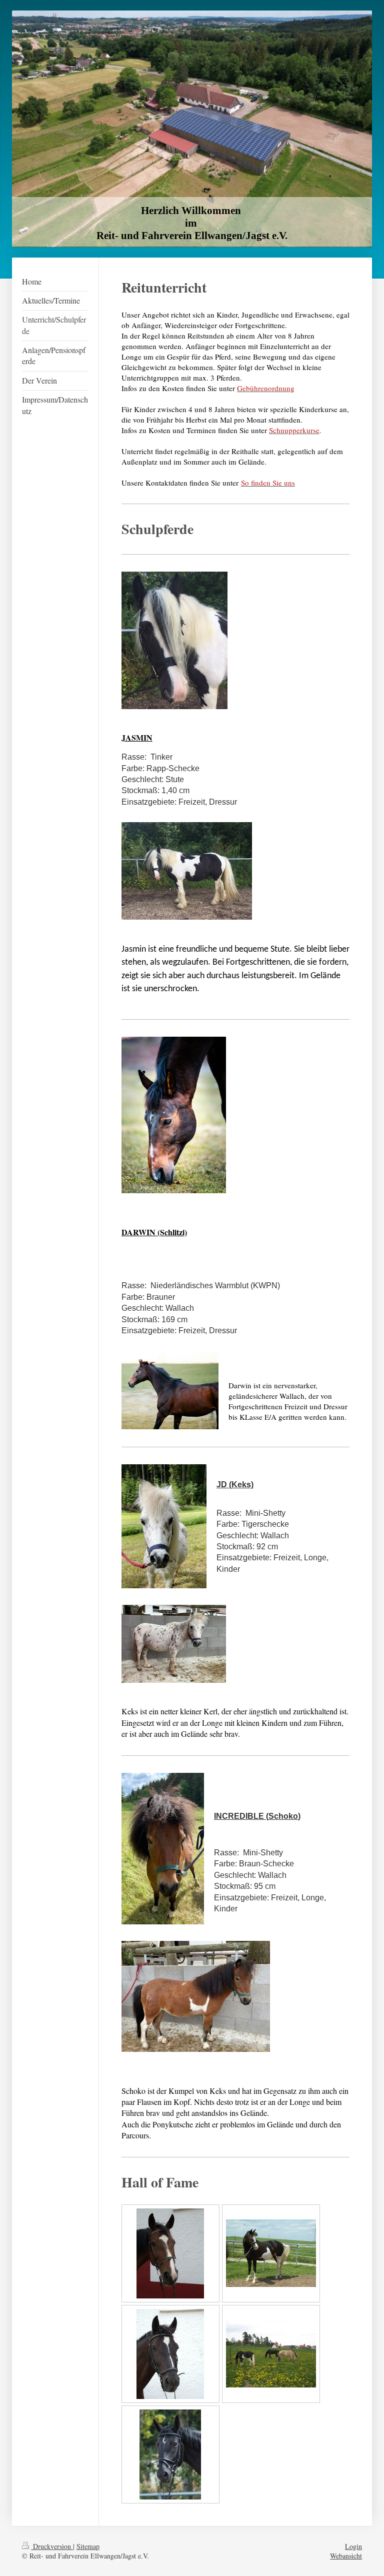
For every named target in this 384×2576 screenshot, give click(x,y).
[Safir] (170, 2354)
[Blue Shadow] (271, 2253)
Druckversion (52, 2546)
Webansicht (346, 2556)
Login (353, 2546)
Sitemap (88, 2546)
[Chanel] (170, 2253)
